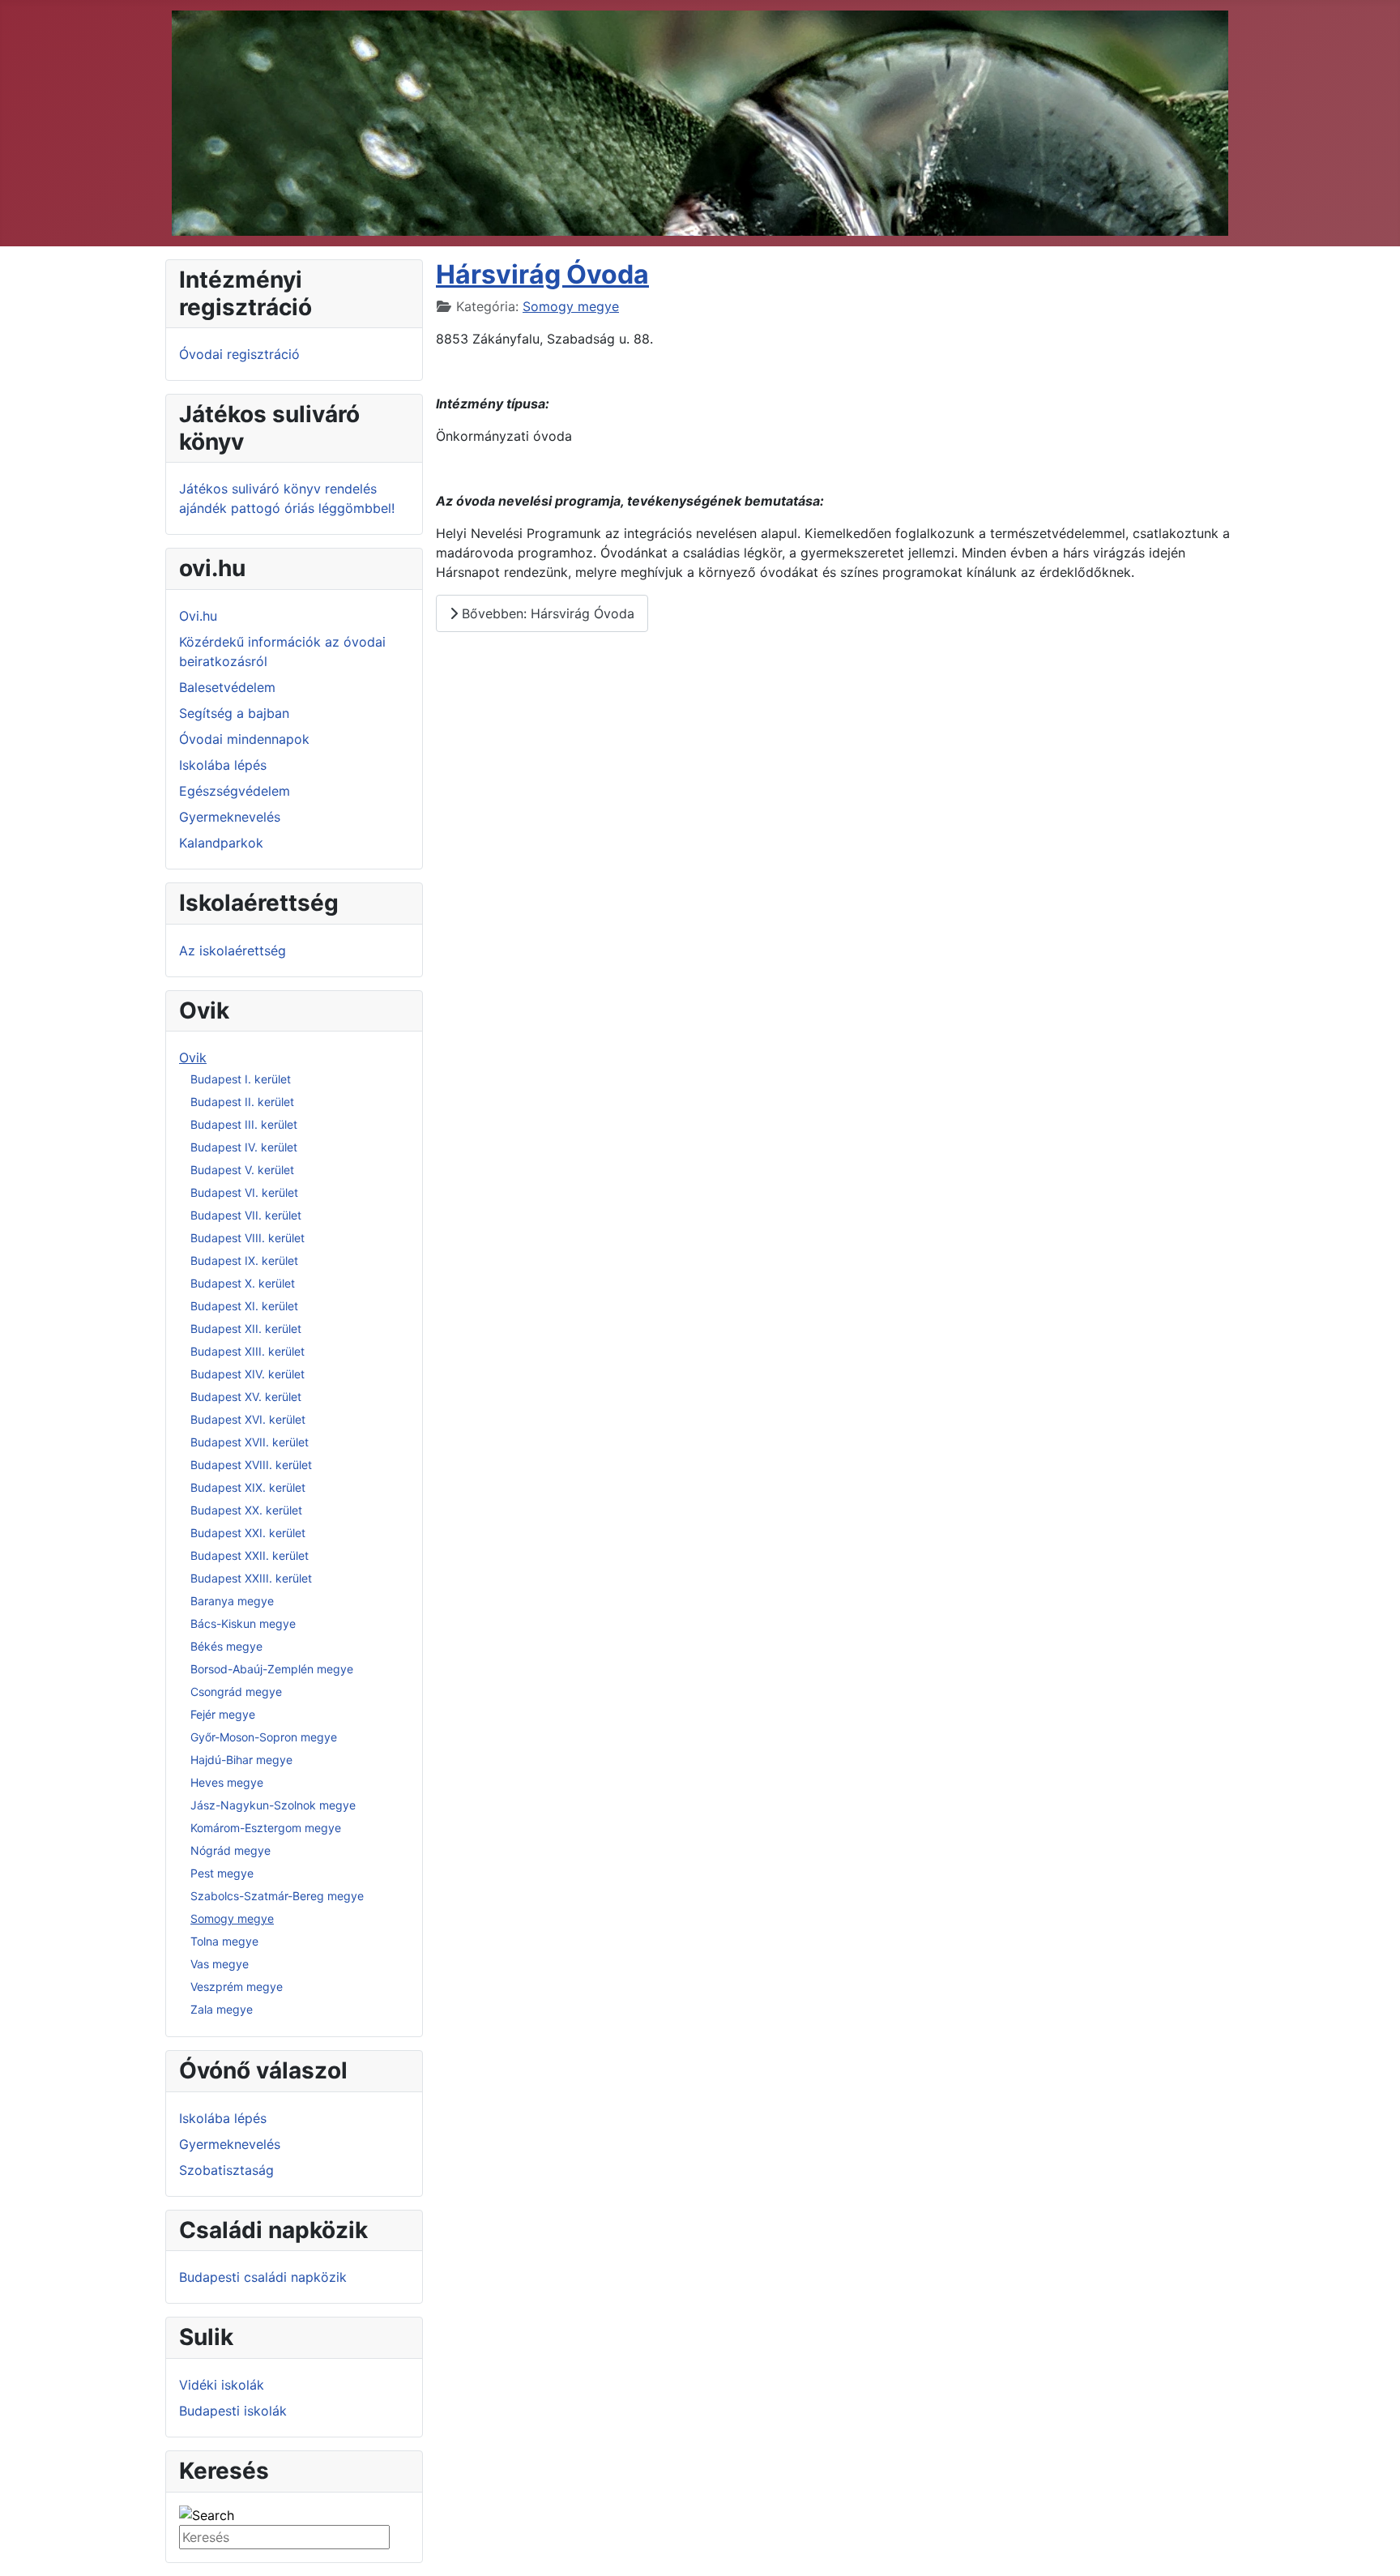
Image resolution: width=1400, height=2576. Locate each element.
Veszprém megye (237, 1986)
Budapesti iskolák (233, 2411)
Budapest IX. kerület (244, 1260)
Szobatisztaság (226, 2170)
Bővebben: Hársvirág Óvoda (546, 613)
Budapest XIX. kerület (248, 1487)
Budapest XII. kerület (246, 1329)
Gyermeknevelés (230, 817)
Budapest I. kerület (241, 1079)
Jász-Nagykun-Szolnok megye (273, 1805)
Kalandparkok (221, 843)
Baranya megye (232, 1601)
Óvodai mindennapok (244, 739)
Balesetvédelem (227, 687)
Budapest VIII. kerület (248, 1238)
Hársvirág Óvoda (542, 274)
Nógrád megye (230, 1850)
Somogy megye (232, 1918)
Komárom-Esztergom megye (266, 1828)
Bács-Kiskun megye (243, 1623)
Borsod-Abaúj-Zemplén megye (272, 1669)
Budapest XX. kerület (246, 1510)
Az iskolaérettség (233, 951)
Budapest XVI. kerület (248, 1419)
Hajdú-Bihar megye (241, 1760)
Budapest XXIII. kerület (251, 1578)
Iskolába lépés (223, 765)
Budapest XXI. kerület (248, 1533)
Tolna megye (224, 1941)
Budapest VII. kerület (246, 1215)
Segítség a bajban (234, 713)
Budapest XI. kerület (244, 1306)
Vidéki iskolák (222, 2385)
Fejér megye (223, 1714)
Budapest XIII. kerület (248, 1351)
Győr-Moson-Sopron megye (264, 1737)
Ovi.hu (198, 616)
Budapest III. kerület (244, 1124)
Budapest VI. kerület (244, 1192)
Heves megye (227, 1782)
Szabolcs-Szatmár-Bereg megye (277, 1896)
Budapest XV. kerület (246, 1397)
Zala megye (222, 2009)
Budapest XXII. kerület (250, 1555)
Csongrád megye (236, 1692)
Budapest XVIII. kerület (251, 1465)
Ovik (193, 1057)
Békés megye (226, 1646)
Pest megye (222, 1873)
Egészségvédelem (235, 791)
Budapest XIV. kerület (248, 1374)
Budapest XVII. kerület (250, 1442)
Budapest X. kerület (243, 1283)
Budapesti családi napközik (263, 2277)
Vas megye (220, 1964)
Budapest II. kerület (242, 1102)
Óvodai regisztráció (239, 354)
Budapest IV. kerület (244, 1147)
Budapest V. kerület (242, 1170)
